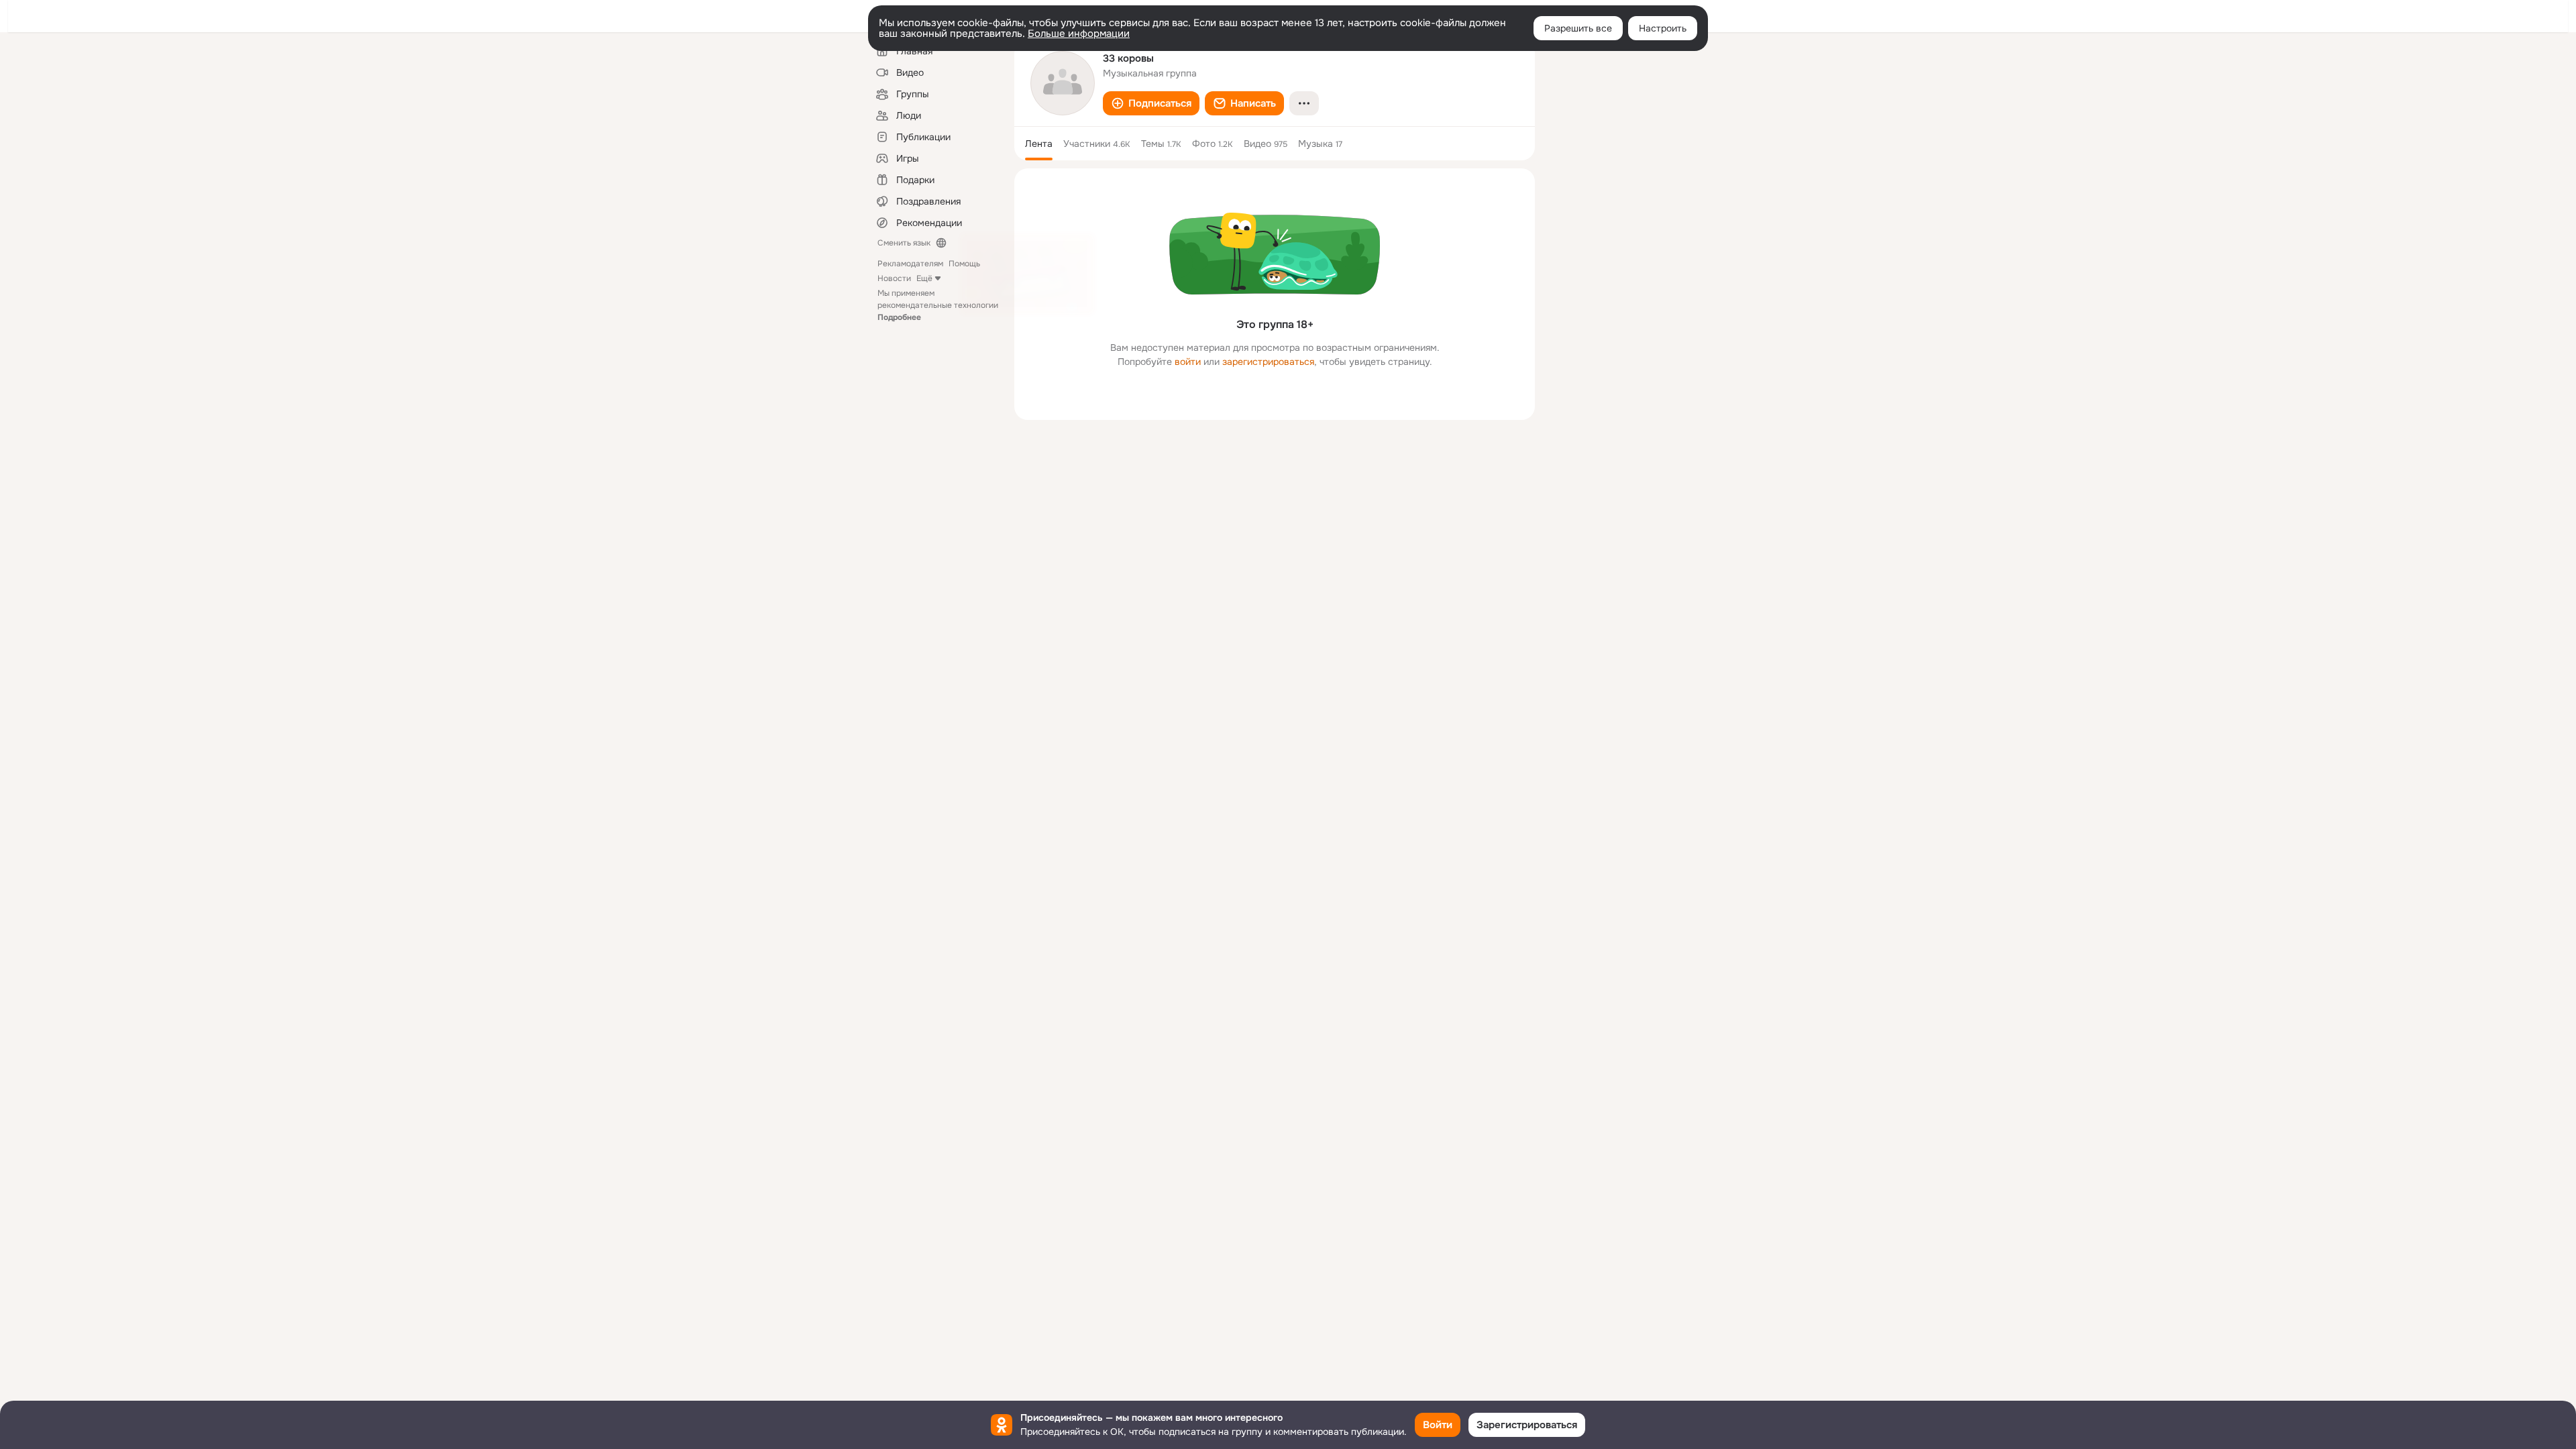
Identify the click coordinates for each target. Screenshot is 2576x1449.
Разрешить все (1578, 28)
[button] (1151, 103)
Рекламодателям (910, 264)
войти (1188, 362)
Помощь (964, 264)
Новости (894, 278)
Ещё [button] (924, 278)
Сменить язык (904, 243)
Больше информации (1079, 34)
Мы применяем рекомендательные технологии (938, 305)
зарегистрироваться (1268, 362)
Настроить (1663, 28)
